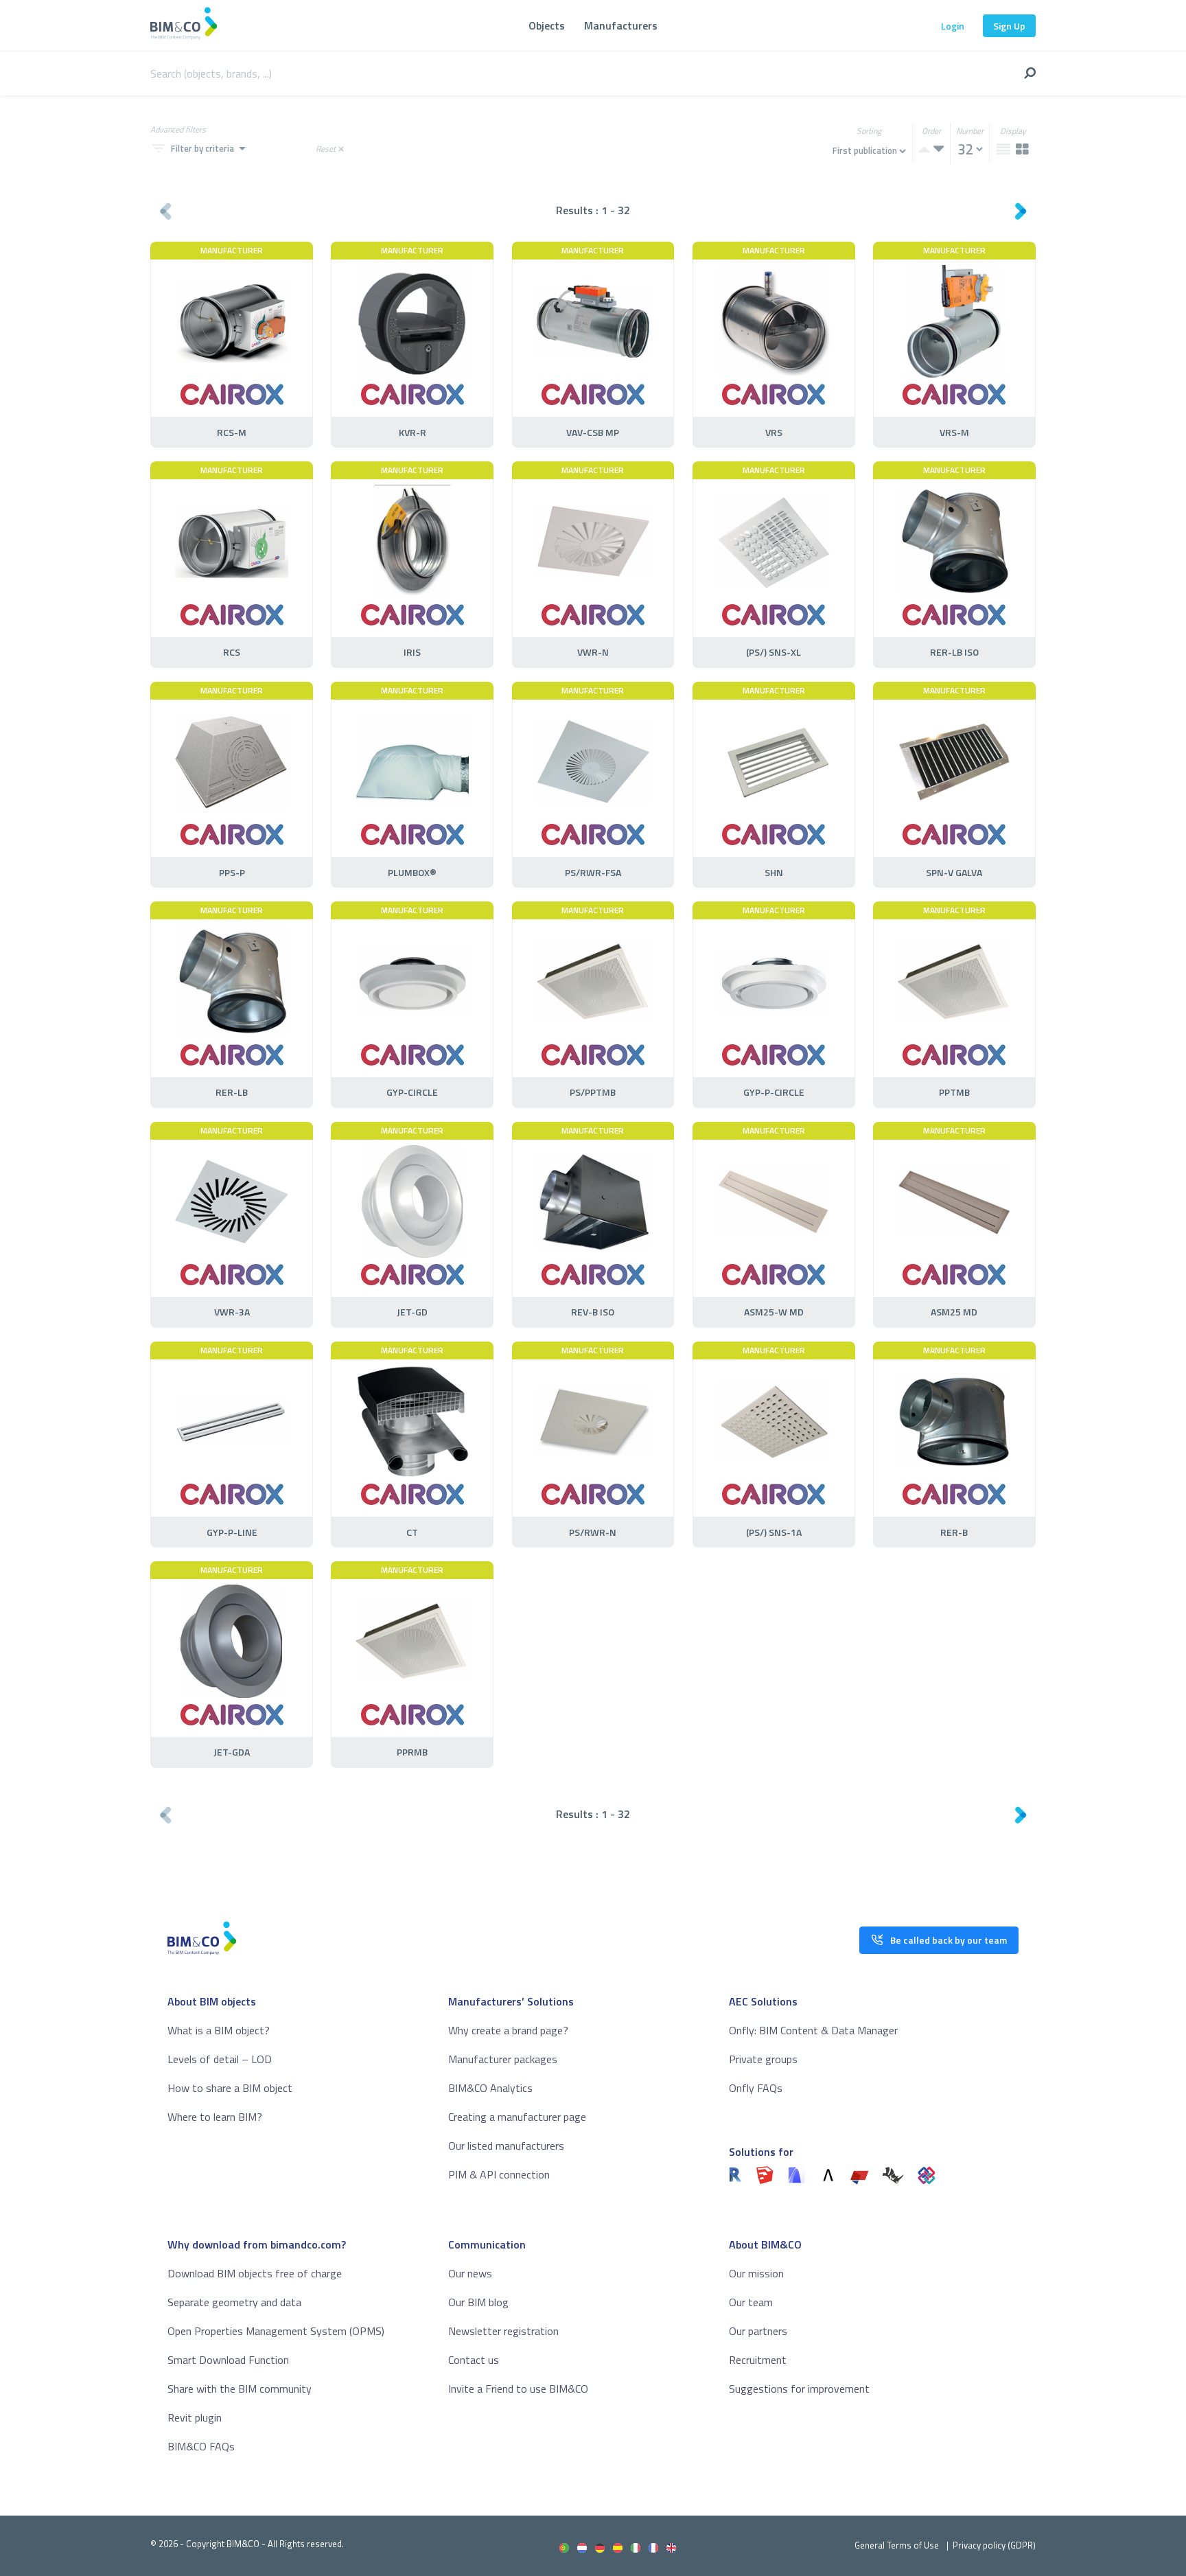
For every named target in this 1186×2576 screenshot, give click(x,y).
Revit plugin (195, 2417)
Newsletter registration (503, 2331)
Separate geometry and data (234, 2302)
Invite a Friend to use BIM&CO (518, 2389)
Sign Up (1009, 26)
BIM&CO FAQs (201, 2446)
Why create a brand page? (508, 2030)
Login (953, 26)
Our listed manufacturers (506, 2146)
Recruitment (758, 2360)
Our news (470, 2273)
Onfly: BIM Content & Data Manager (813, 2030)
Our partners (758, 2331)
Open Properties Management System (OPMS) (276, 2331)
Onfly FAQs (756, 2088)
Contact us (474, 2360)
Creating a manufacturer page (517, 2117)
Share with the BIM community (240, 2389)
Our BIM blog (478, 2302)
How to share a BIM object (230, 2088)
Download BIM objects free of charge (255, 2273)
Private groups (763, 2059)
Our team (751, 2302)
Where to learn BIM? (215, 2117)
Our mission (756, 2273)
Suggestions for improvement (799, 2389)
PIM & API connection (499, 2174)
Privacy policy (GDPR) (994, 2545)
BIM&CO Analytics (490, 2088)
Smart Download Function (228, 2360)
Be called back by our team (949, 1940)
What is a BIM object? (219, 2030)
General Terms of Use (897, 2545)
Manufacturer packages (503, 2059)
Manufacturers (621, 25)
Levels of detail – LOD (220, 2059)
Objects (547, 25)
